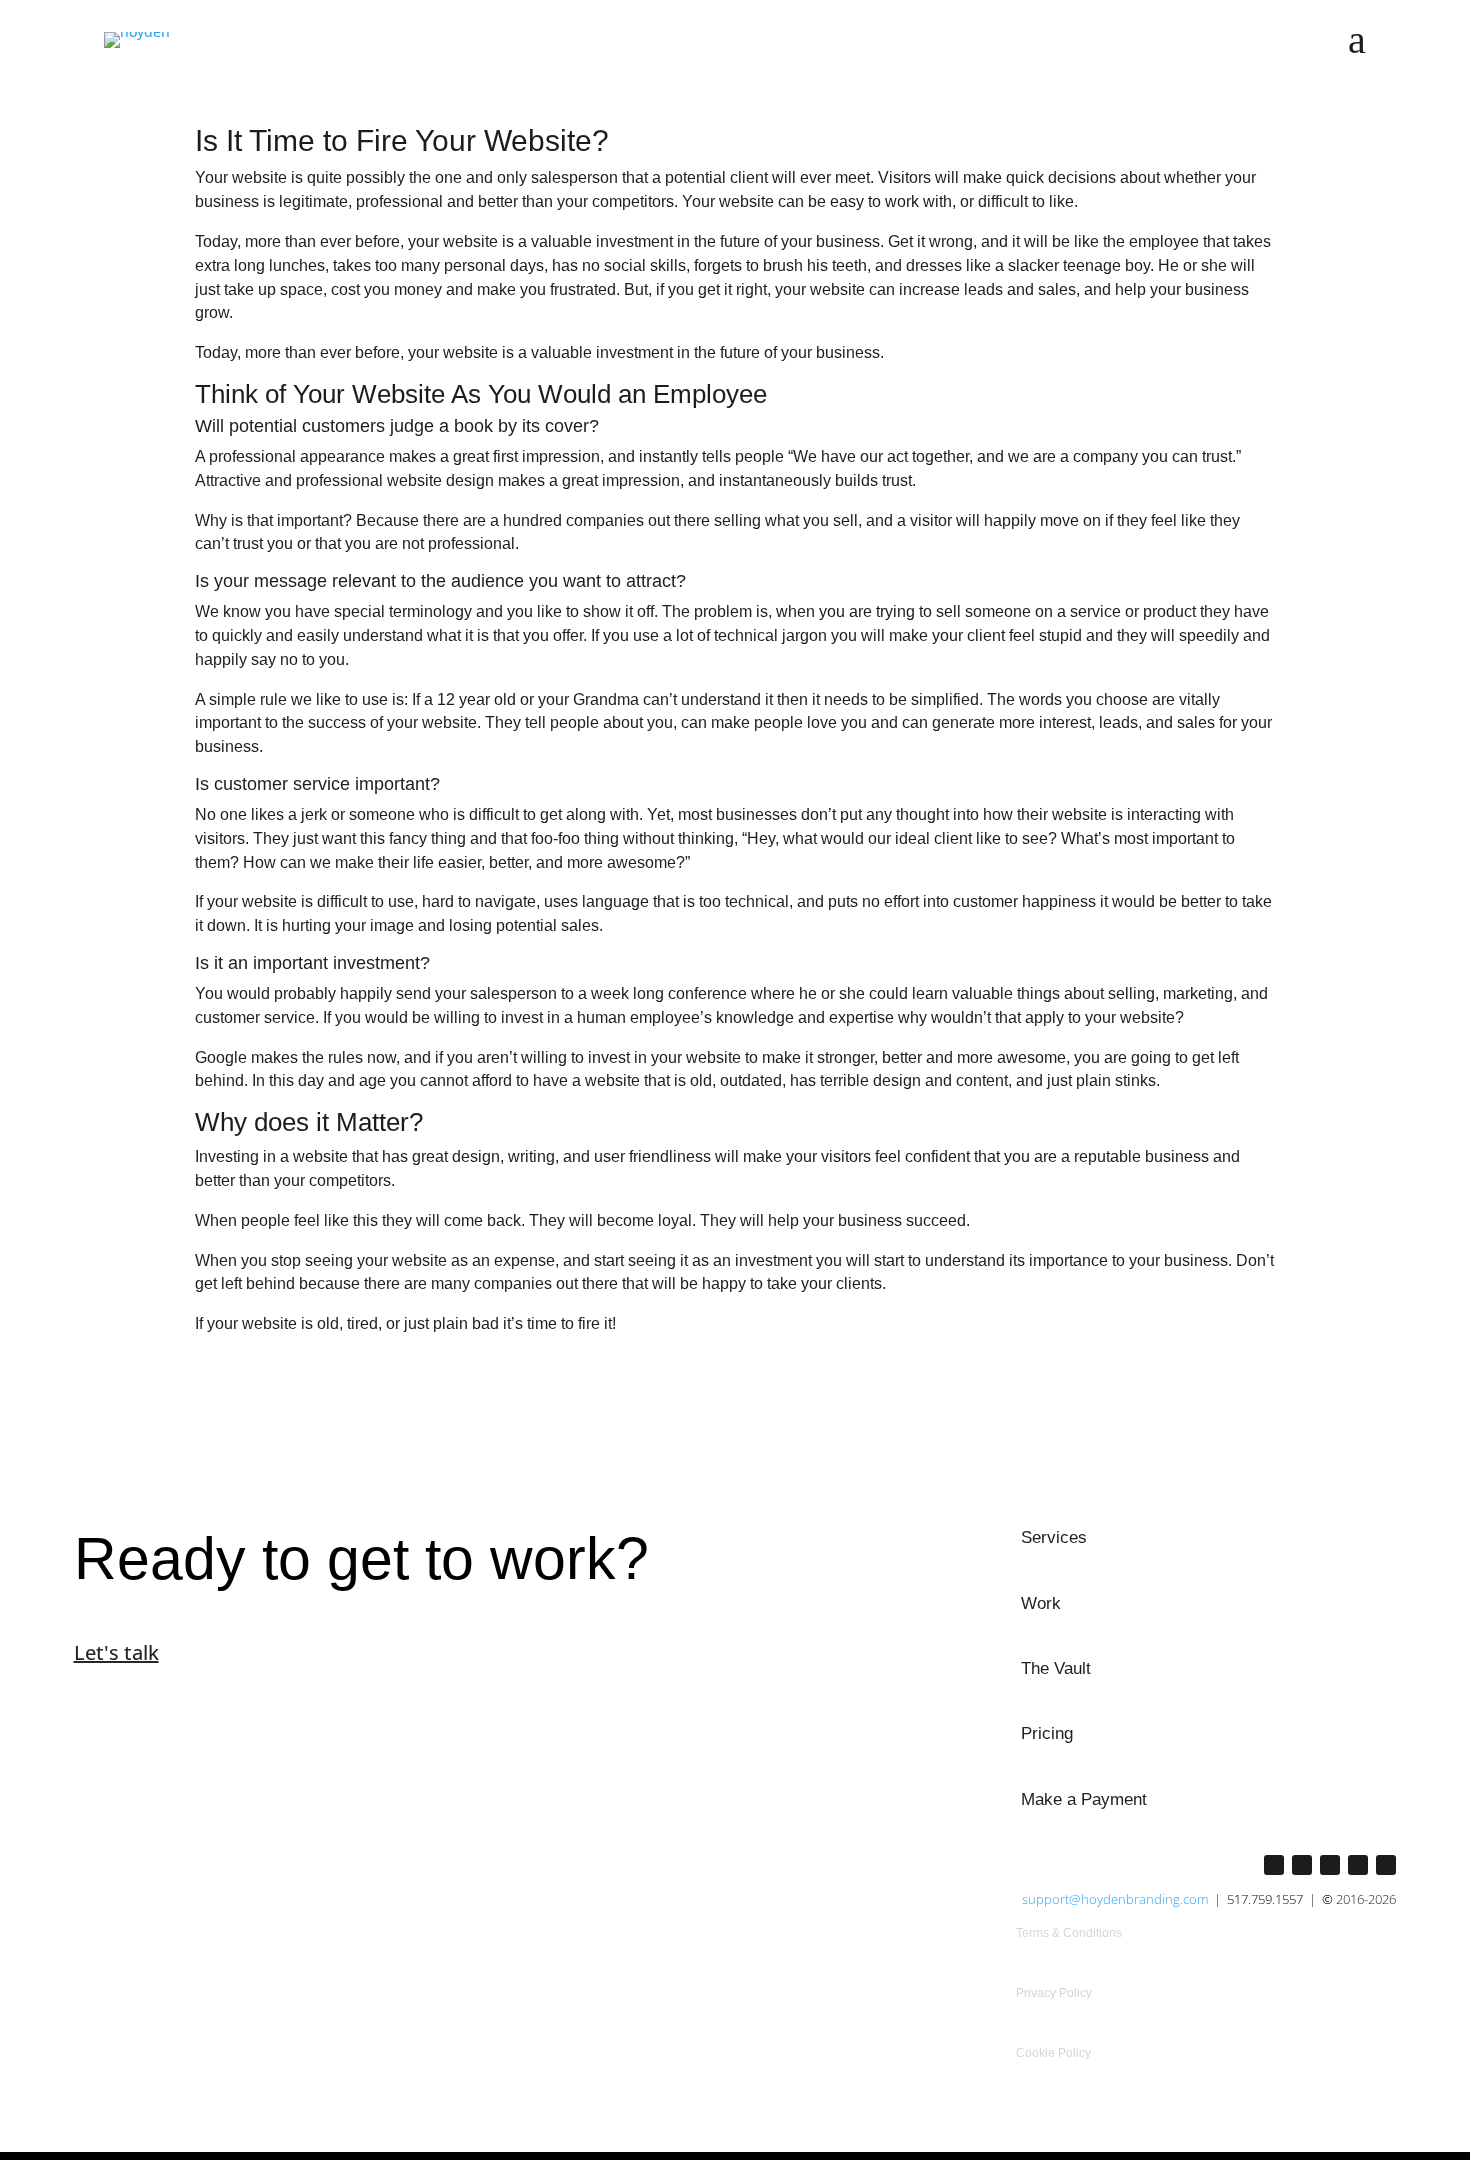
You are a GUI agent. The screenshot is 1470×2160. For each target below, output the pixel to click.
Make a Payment (1084, 1799)
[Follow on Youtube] (1358, 1865)
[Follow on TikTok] (1330, 1865)
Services (1054, 1537)
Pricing (1047, 1733)
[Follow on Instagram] (1274, 1865)
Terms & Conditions (1069, 1933)
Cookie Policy (1053, 2053)
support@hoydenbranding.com (1115, 1899)
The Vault (1056, 1668)
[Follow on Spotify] (1386, 1865)
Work (1041, 1603)
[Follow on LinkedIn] (1302, 1865)
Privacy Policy (1054, 1993)
